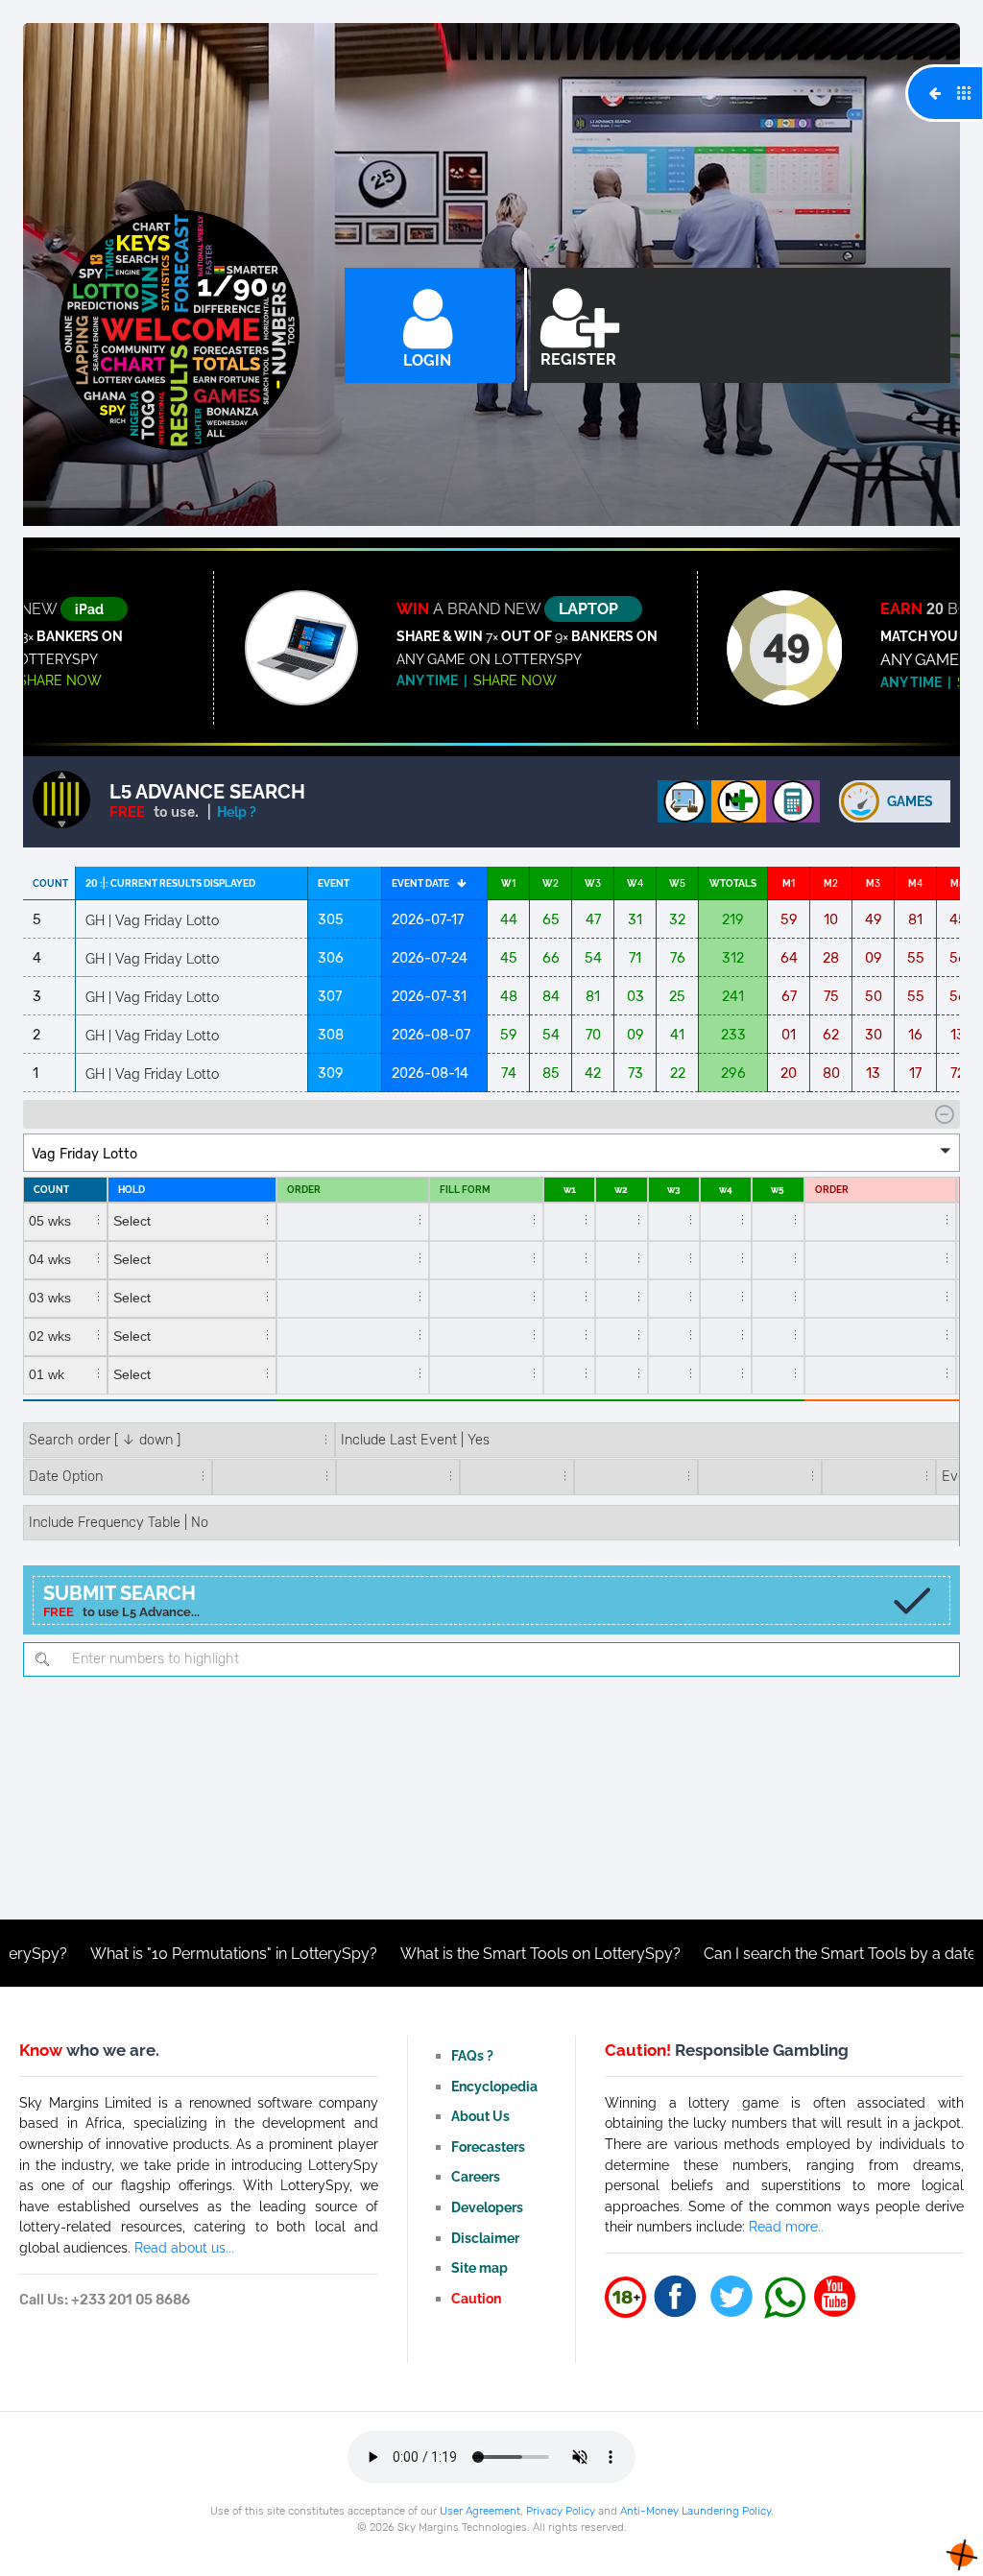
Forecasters (488, 2147)
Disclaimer (485, 2238)
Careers (476, 2176)
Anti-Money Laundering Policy (695, 2511)
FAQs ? (472, 2055)
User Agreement (480, 2511)
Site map (480, 2267)
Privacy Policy (561, 2511)
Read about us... (184, 2247)
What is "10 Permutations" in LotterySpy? (161, 1954)
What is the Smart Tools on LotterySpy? (468, 1954)
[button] (491, 1153)
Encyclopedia (494, 2086)
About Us (480, 2116)
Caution (476, 2298)
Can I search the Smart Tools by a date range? (793, 1954)
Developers (487, 2207)
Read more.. (786, 2226)
